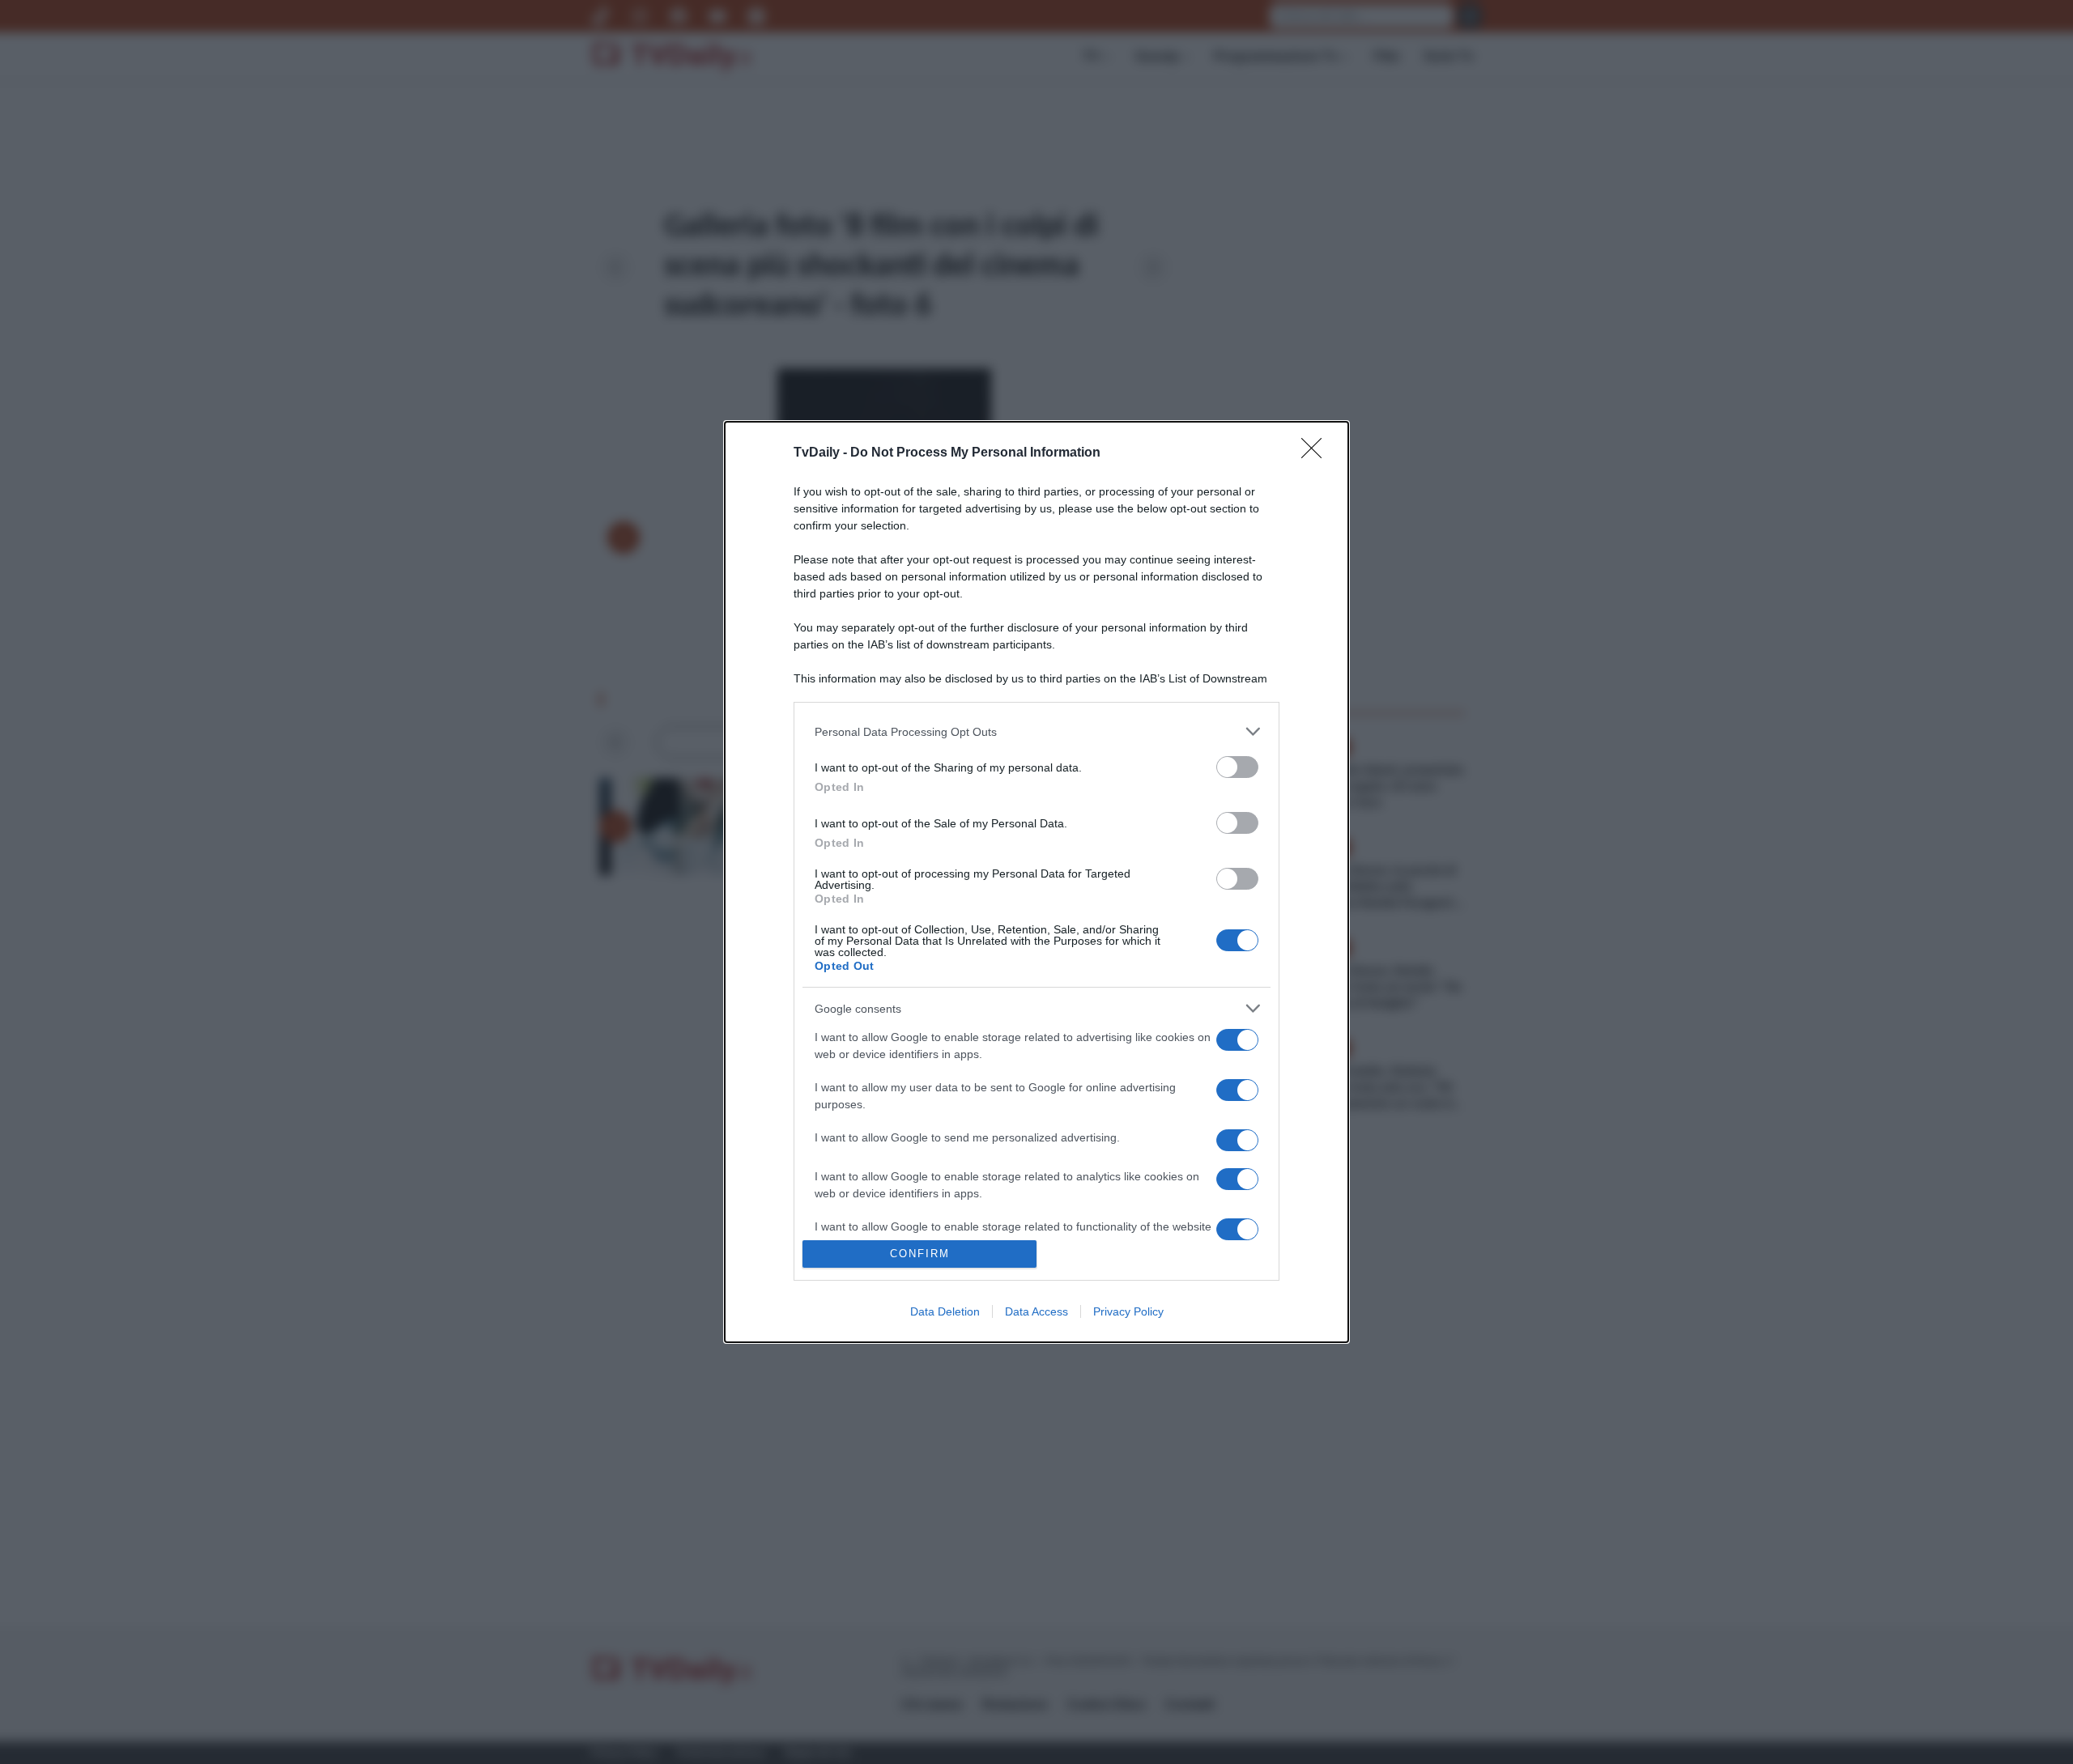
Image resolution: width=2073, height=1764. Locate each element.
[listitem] (1036, 731)
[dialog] (1036, 882)
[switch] (1237, 767)
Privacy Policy (1128, 1311)
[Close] (1317, 453)
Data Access (1036, 1311)
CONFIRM (920, 1254)
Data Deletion (945, 1311)
